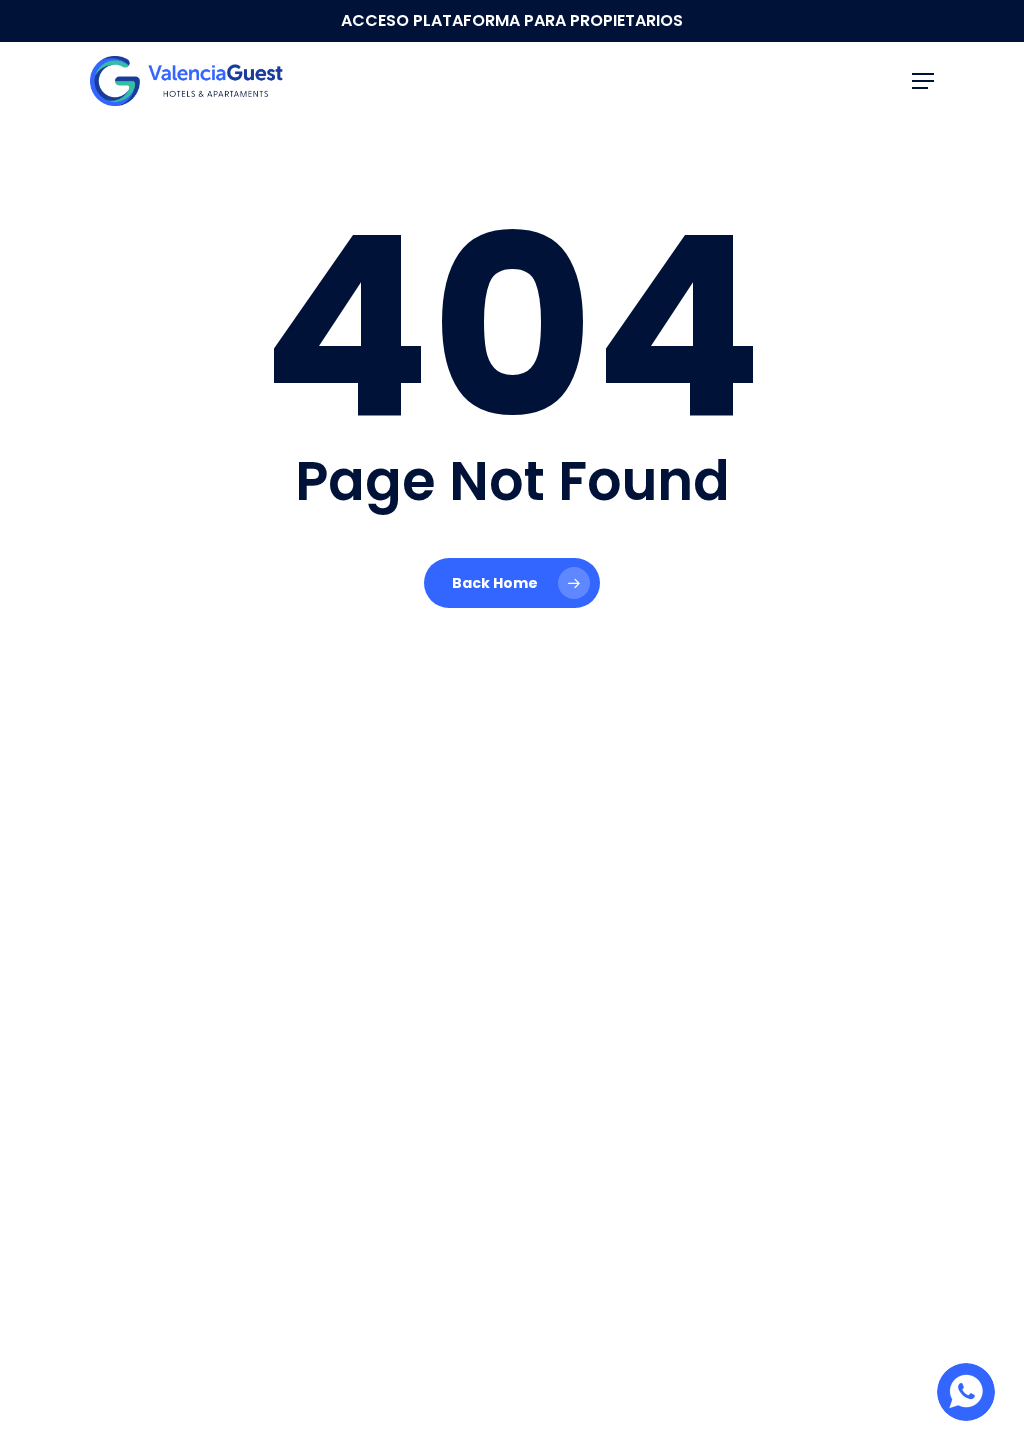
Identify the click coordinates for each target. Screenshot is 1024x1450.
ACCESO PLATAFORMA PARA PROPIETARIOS (512, 20)
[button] (923, 81)
